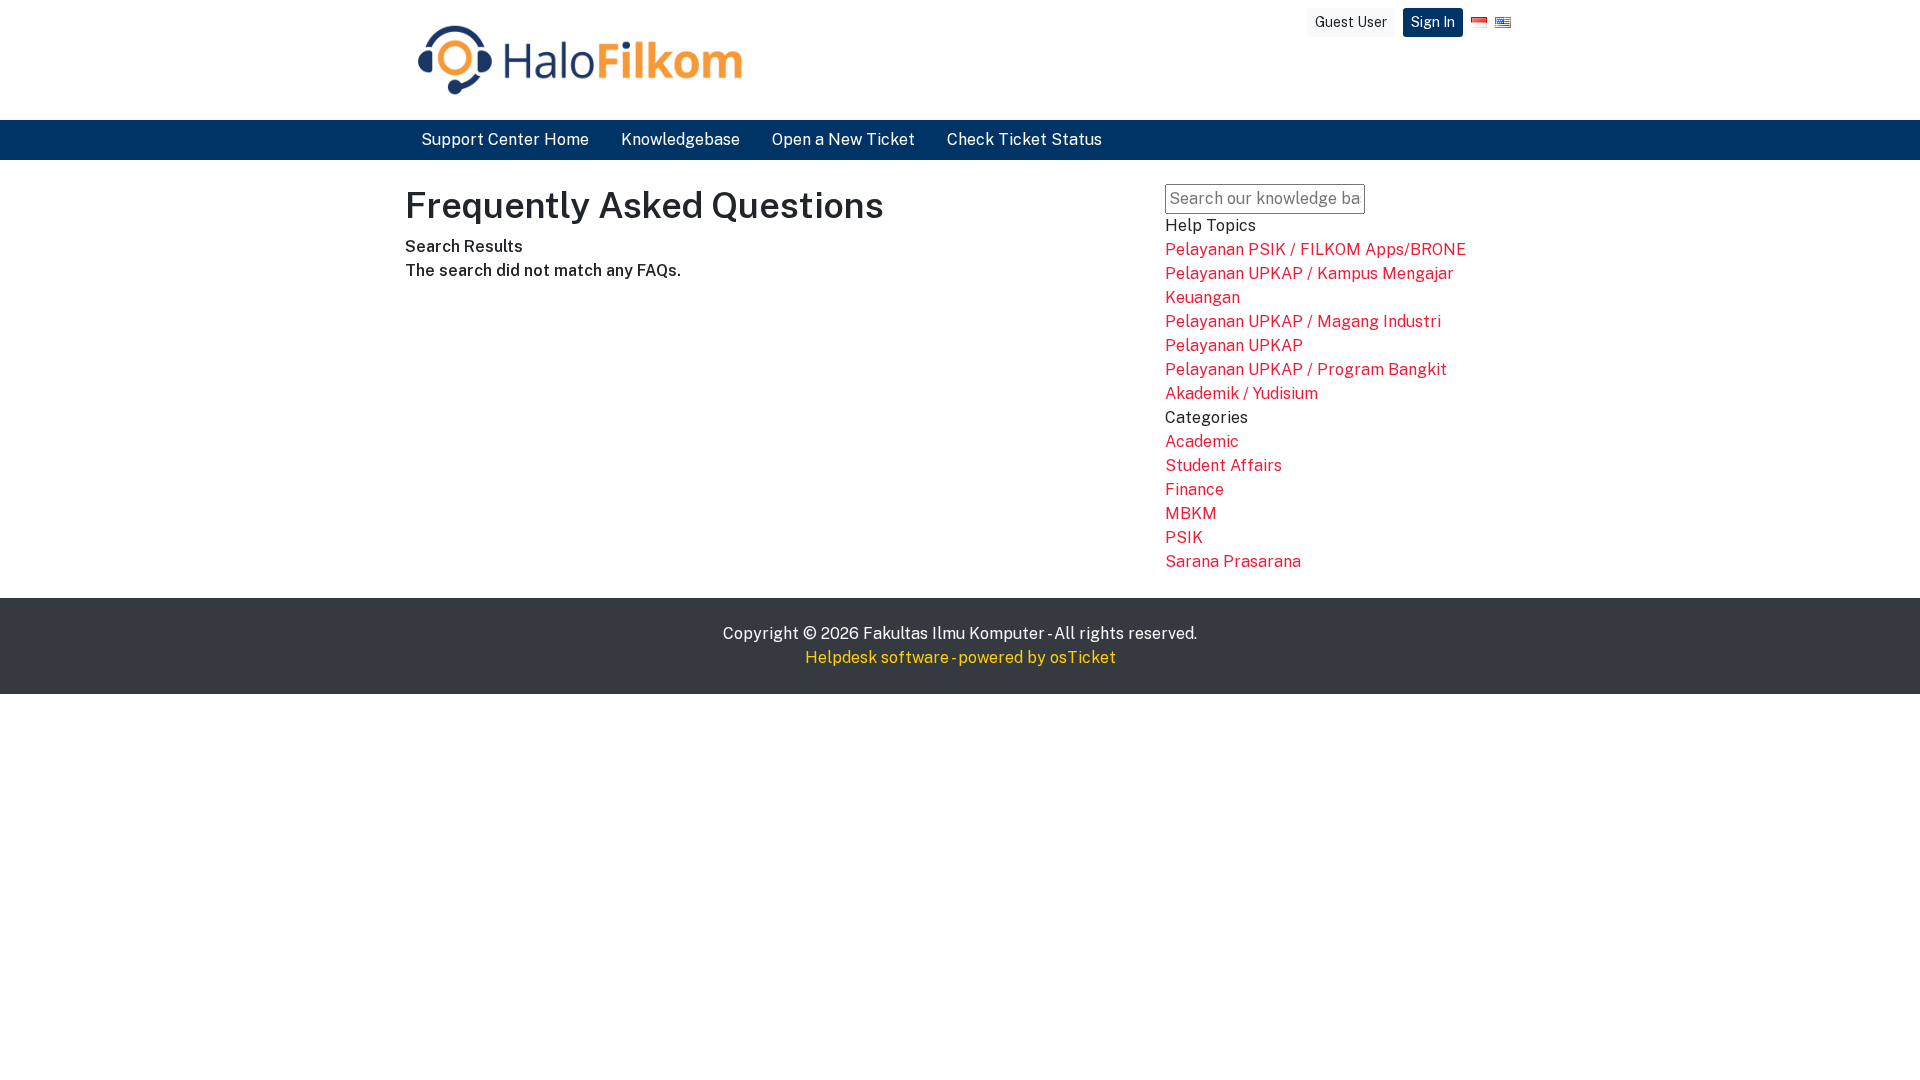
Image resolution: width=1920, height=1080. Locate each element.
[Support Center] (580, 60)
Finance (1194, 489)
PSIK (1184, 537)
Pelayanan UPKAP (1234, 345)
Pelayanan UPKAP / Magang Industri (1303, 321)
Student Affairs (1223, 465)
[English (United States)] (1503, 22)
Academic (1202, 441)
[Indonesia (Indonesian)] (1479, 22)
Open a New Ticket (843, 139)
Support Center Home (505, 139)
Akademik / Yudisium (1241, 393)
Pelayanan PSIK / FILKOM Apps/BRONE (1315, 249)
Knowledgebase (680, 139)
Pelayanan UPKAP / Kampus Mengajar (1309, 273)
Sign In (1433, 22)
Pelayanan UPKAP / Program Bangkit (1306, 369)
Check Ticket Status (1024, 139)
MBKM (1191, 513)
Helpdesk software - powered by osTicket (960, 657)
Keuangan (1202, 297)
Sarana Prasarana (1233, 561)
